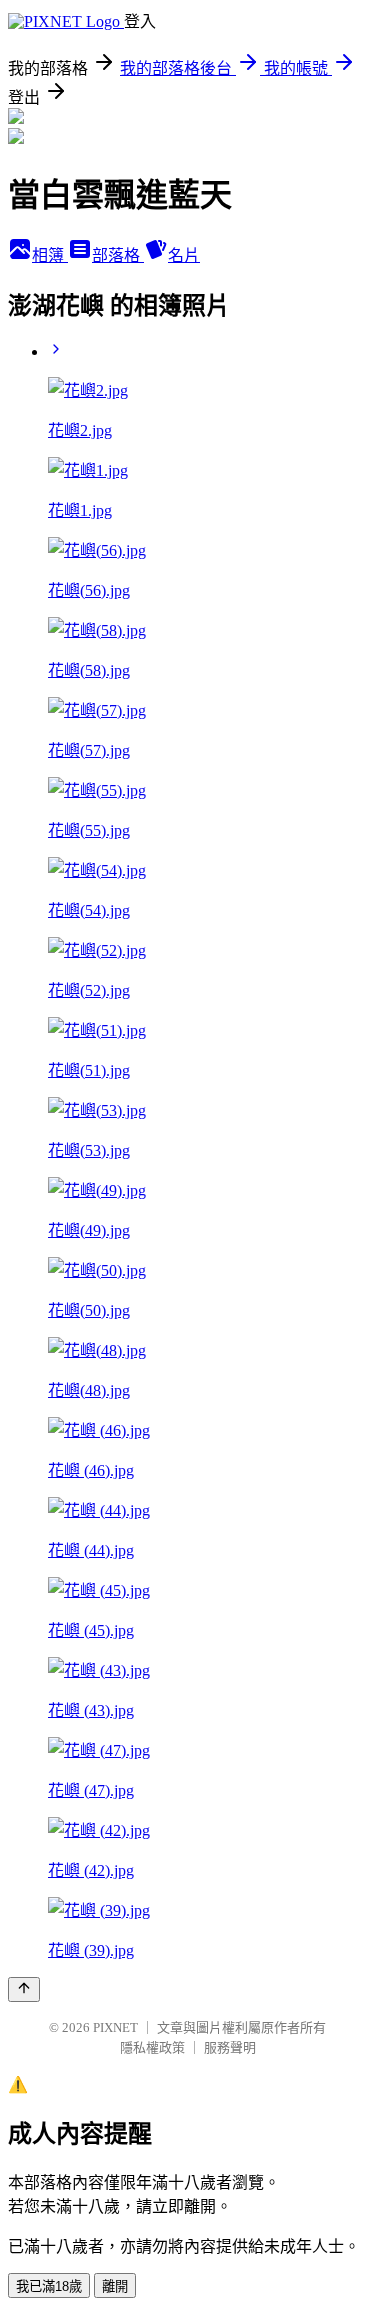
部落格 (118, 255)
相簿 (50, 255)
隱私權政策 (152, 2047)
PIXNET (115, 2027)
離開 (115, 2286)
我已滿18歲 (49, 2286)
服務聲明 (230, 2047)
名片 (184, 255)
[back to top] (24, 1989)
